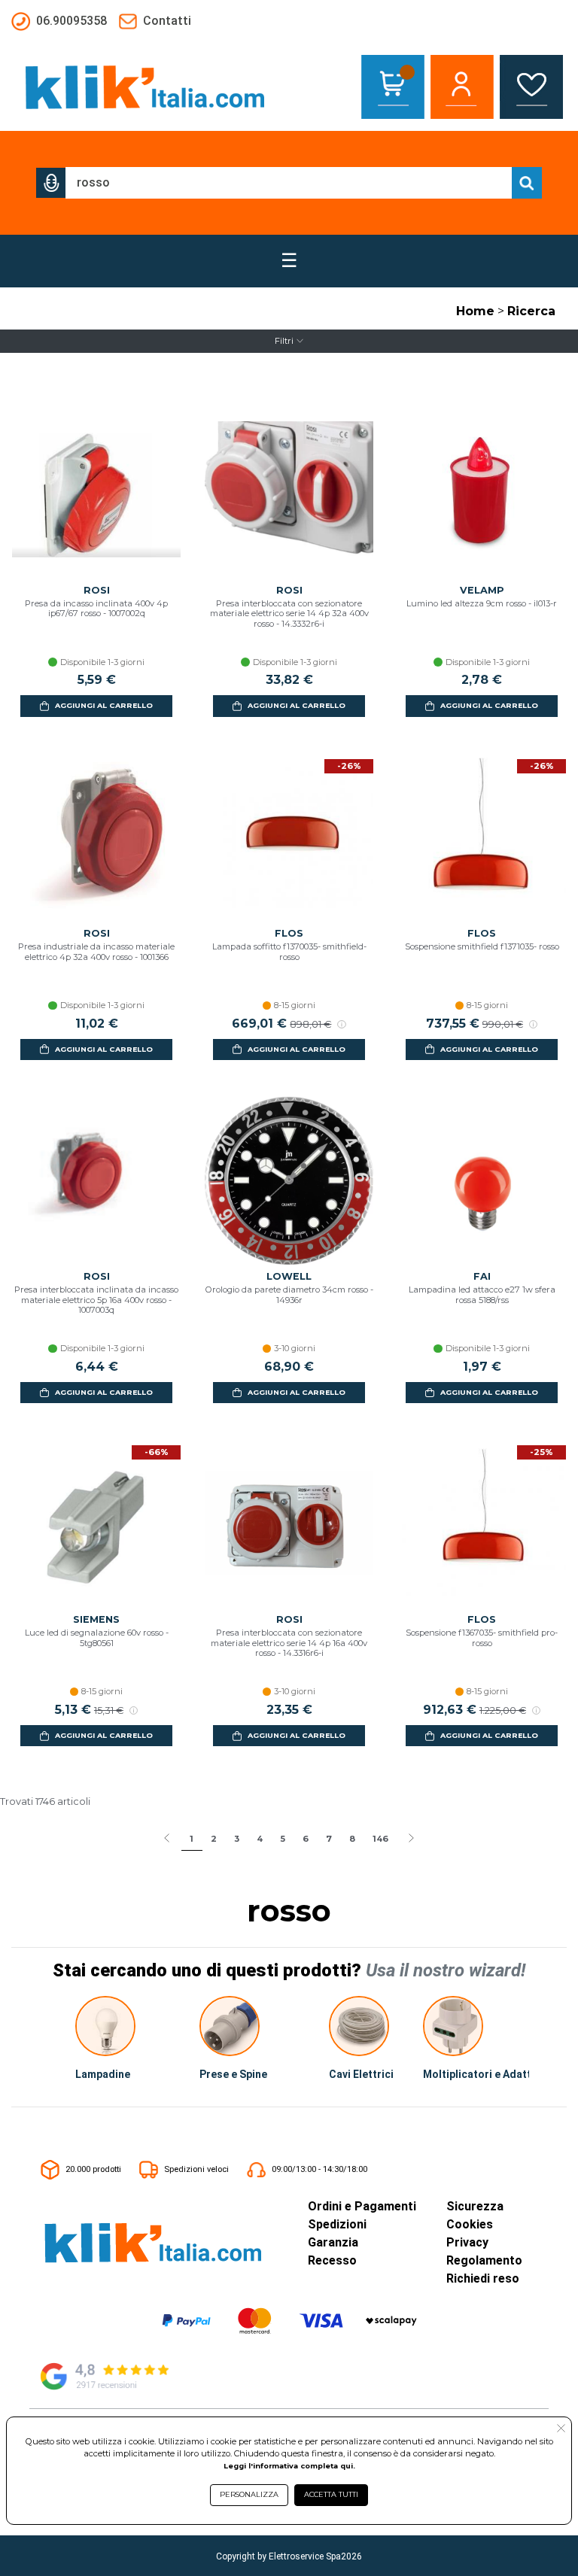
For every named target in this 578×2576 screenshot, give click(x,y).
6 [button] (306, 1839)
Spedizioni (337, 2224)
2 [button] (214, 1839)
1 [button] (192, 1839)
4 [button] (260, 1839)
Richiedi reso (483, 2278)
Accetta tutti (331, 2494)
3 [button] (237, 1839)
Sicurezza (475, 2206)
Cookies (470, 2224)
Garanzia (333, 2242)
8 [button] (352, 1839)
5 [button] (283, 1839)
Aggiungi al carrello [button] (104, 705)
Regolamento (484, 2260)
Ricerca (531, 311)
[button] (51, 183)
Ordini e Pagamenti (362, 2206)
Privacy (467, 2242)
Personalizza (249, 2494)
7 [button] (329, 1839)
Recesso (332, 2260)
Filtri (284, 341)
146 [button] (380, 1839)
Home (475, 311)
